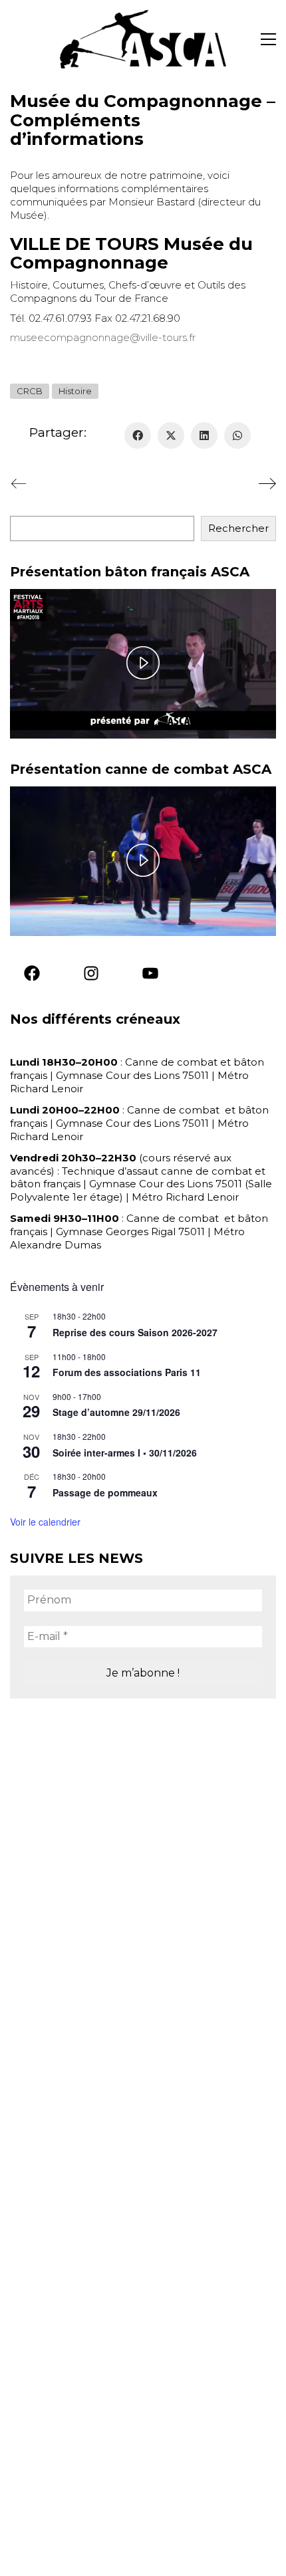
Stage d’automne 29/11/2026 (116, 1412)
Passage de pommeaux (105, 1492)
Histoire (75, 391)
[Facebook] (138, 435)
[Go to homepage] (143, 39)
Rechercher (238, 528)
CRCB (30, 391)
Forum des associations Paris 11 (127, 1372)
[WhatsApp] (237, 435)
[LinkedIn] (204, 435)
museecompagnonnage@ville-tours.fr (103, 337)
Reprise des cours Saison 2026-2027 (135, 1332)
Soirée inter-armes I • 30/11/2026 (125, 1453)
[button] (268, 39)
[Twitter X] (171, 435)
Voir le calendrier (45, 1522)
